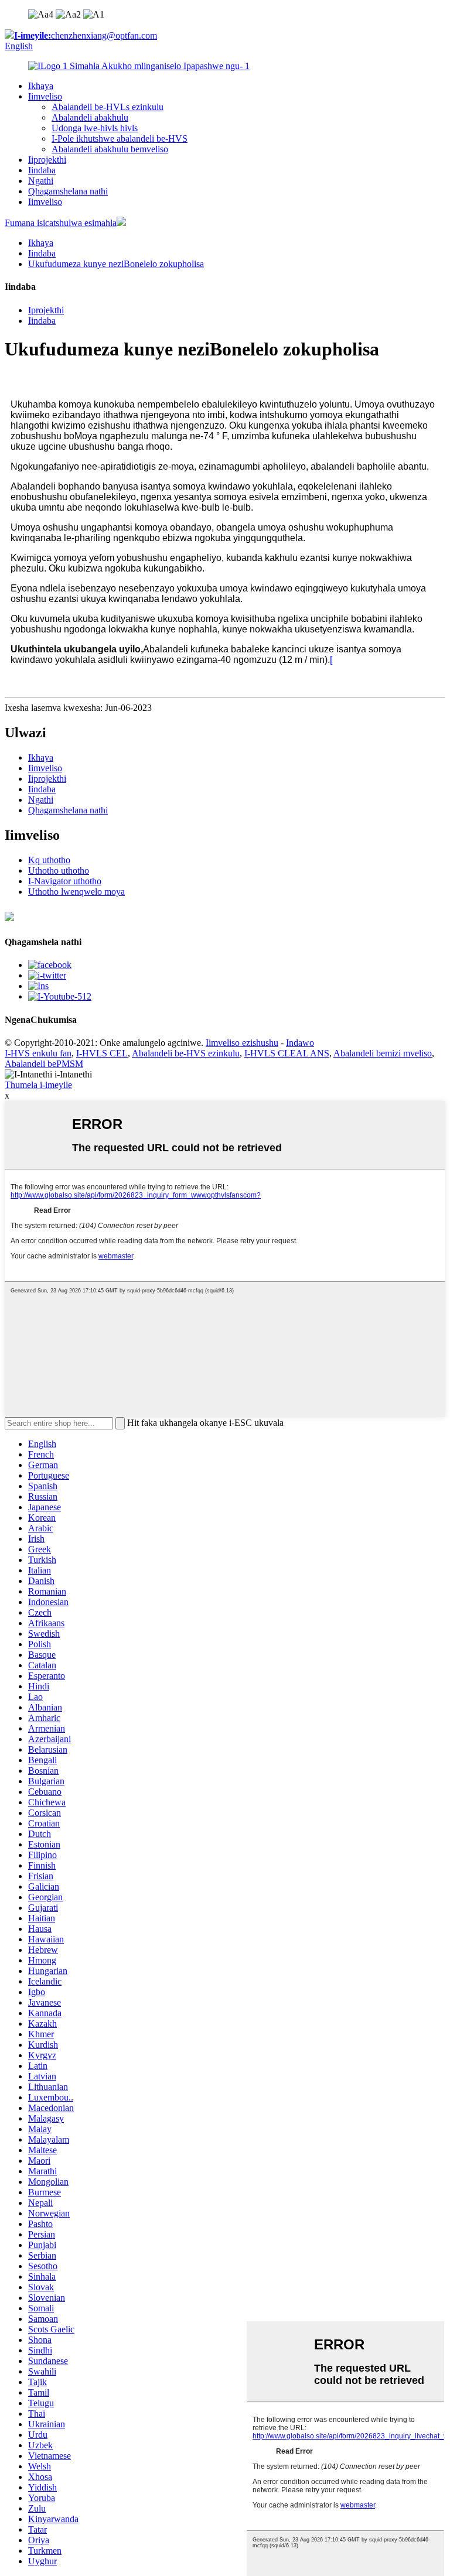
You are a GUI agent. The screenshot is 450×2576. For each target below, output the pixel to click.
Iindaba (42, 170)
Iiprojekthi (47, 160)
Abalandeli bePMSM (44, 1064)
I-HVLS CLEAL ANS (287, 1053)
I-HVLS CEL (102, 1053)
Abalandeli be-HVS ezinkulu (186, 1053)
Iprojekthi (46, 310)
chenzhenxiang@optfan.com (86, 35)
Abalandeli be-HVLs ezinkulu (108, 107)
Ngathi (41, 181)
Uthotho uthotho (59, 870)
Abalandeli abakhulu (90, 117)
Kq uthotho (49, 860)
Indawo (300, 1043)
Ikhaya (41, 86)
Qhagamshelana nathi (68, 191)
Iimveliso (45, 96)
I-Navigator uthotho (65, 881)
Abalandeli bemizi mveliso (383, 1053)
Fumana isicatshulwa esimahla (61, 223)
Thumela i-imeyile (38, 1085)
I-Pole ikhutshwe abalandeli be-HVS (120, 138)
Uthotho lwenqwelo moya (76, 892)
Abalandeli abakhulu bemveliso (110, 149)
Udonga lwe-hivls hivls (95, 128)
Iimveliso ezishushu (242, 1043)
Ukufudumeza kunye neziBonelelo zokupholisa (116, 264)
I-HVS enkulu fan (38, 1053)
